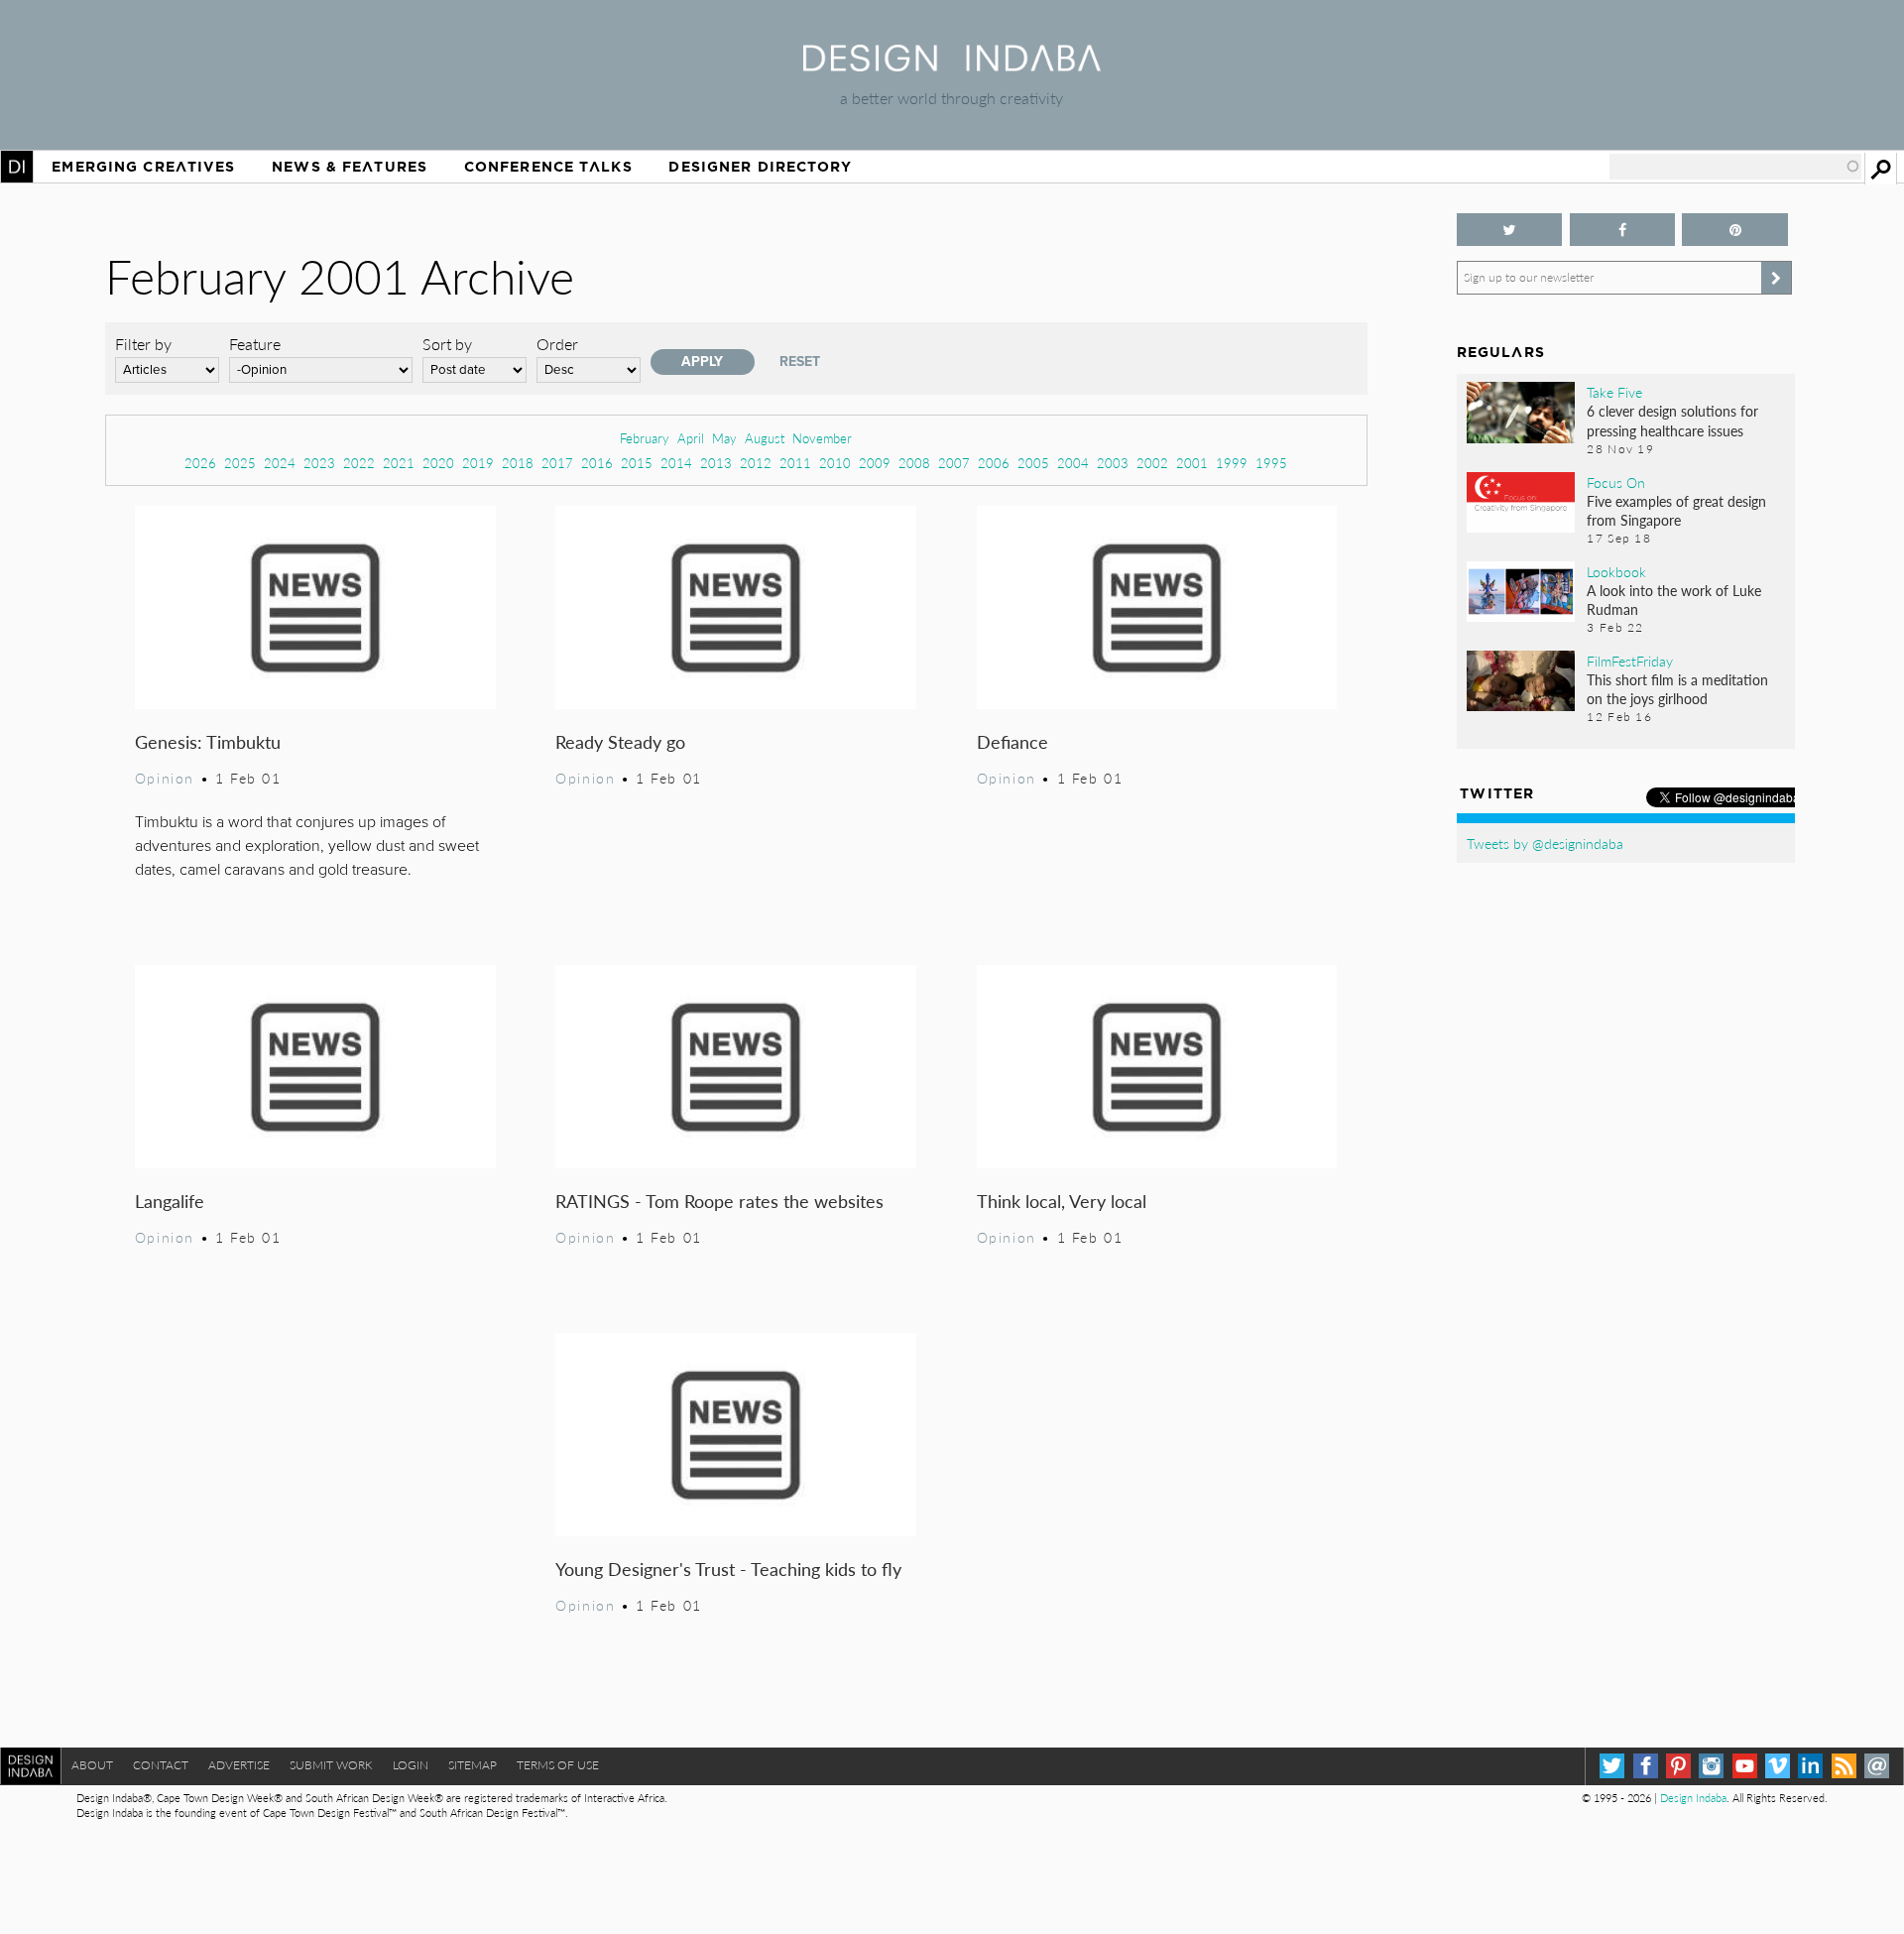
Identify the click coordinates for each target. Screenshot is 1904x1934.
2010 (835, 463)
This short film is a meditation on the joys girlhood (1677, 689)
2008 (914, 463)
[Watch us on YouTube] (1745, 1766)
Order (557, 344)
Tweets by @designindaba (1545, 843)
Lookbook (1616, 571)
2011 (795, 463)
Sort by (447, 344)
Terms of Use (558, 1765)
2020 (438, 463)
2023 (319, 463)
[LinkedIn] (1810, 1766)
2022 (359, 463)
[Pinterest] (1678, 1766)
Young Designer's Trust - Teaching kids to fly (728, 1569)
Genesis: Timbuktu (208, 741)
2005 (1033, 463)
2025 (240, 463)
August (765, 438)
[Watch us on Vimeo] (1778, 1766)
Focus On (1616, 482)
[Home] (952, 65)
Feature (255, 344)
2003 (1113, 463)
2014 (676, 463)
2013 (716, 463)
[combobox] (1735, 167)
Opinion (165, 778)
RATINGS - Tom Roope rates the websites (719, 1201)
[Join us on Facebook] (1623, 230)
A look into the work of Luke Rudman (1674, 600)
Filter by (143, 344)
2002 (1152, 463)
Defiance (1012, 741)
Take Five (1614, 392)
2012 (756, 463)
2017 (557, 463)
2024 (280, 463)
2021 (399, 463)
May (724, 438)
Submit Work (331, 1765)
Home (17, 167)
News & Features (350, 167)
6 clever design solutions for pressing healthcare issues (1672, 420)
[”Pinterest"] (1735, 230)
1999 (1232, 463)
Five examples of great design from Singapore (1676, 510)
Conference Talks (548, 167)
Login (411, 1765)
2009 (875, 463)
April (691, 438)
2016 (597, 463)
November (822, 438)
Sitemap (473, 1765)
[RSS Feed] (1844, 1766)
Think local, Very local (1062, 1201)
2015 (637, 463)
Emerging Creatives (143, 167)
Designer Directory (760, 167)
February (645, 438)
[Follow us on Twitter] (1510, 230)
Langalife (170, 1201)
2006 (994, 463)
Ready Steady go (620, 741)
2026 (200, 463)
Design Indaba (1693, 1798)
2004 (1073, 463)
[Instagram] (1711, 1766)
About (92, 1765)
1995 (1271, 463)
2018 (518, 463)
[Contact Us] (1877, 1766)
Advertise (239, 1765)
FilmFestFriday (1630, 661)
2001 (1192, 463)
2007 (954, 463)
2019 (478, 463)
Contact (161, 1765)
